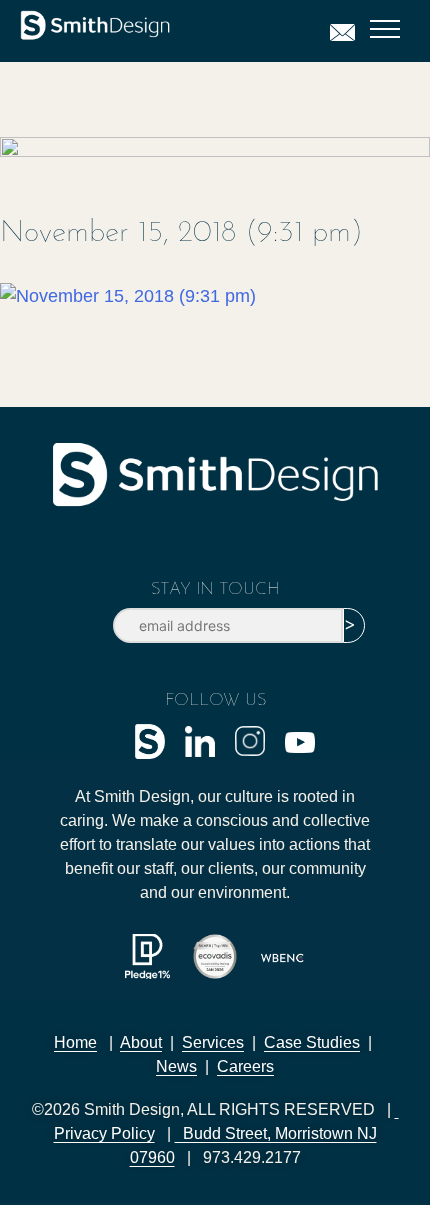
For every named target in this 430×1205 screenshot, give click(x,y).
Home (75, 1042)
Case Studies (312, 1042)
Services (213, 1042)
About (141, 1042)
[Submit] (354, 625)
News (176, 1066)
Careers (245, 1066)
